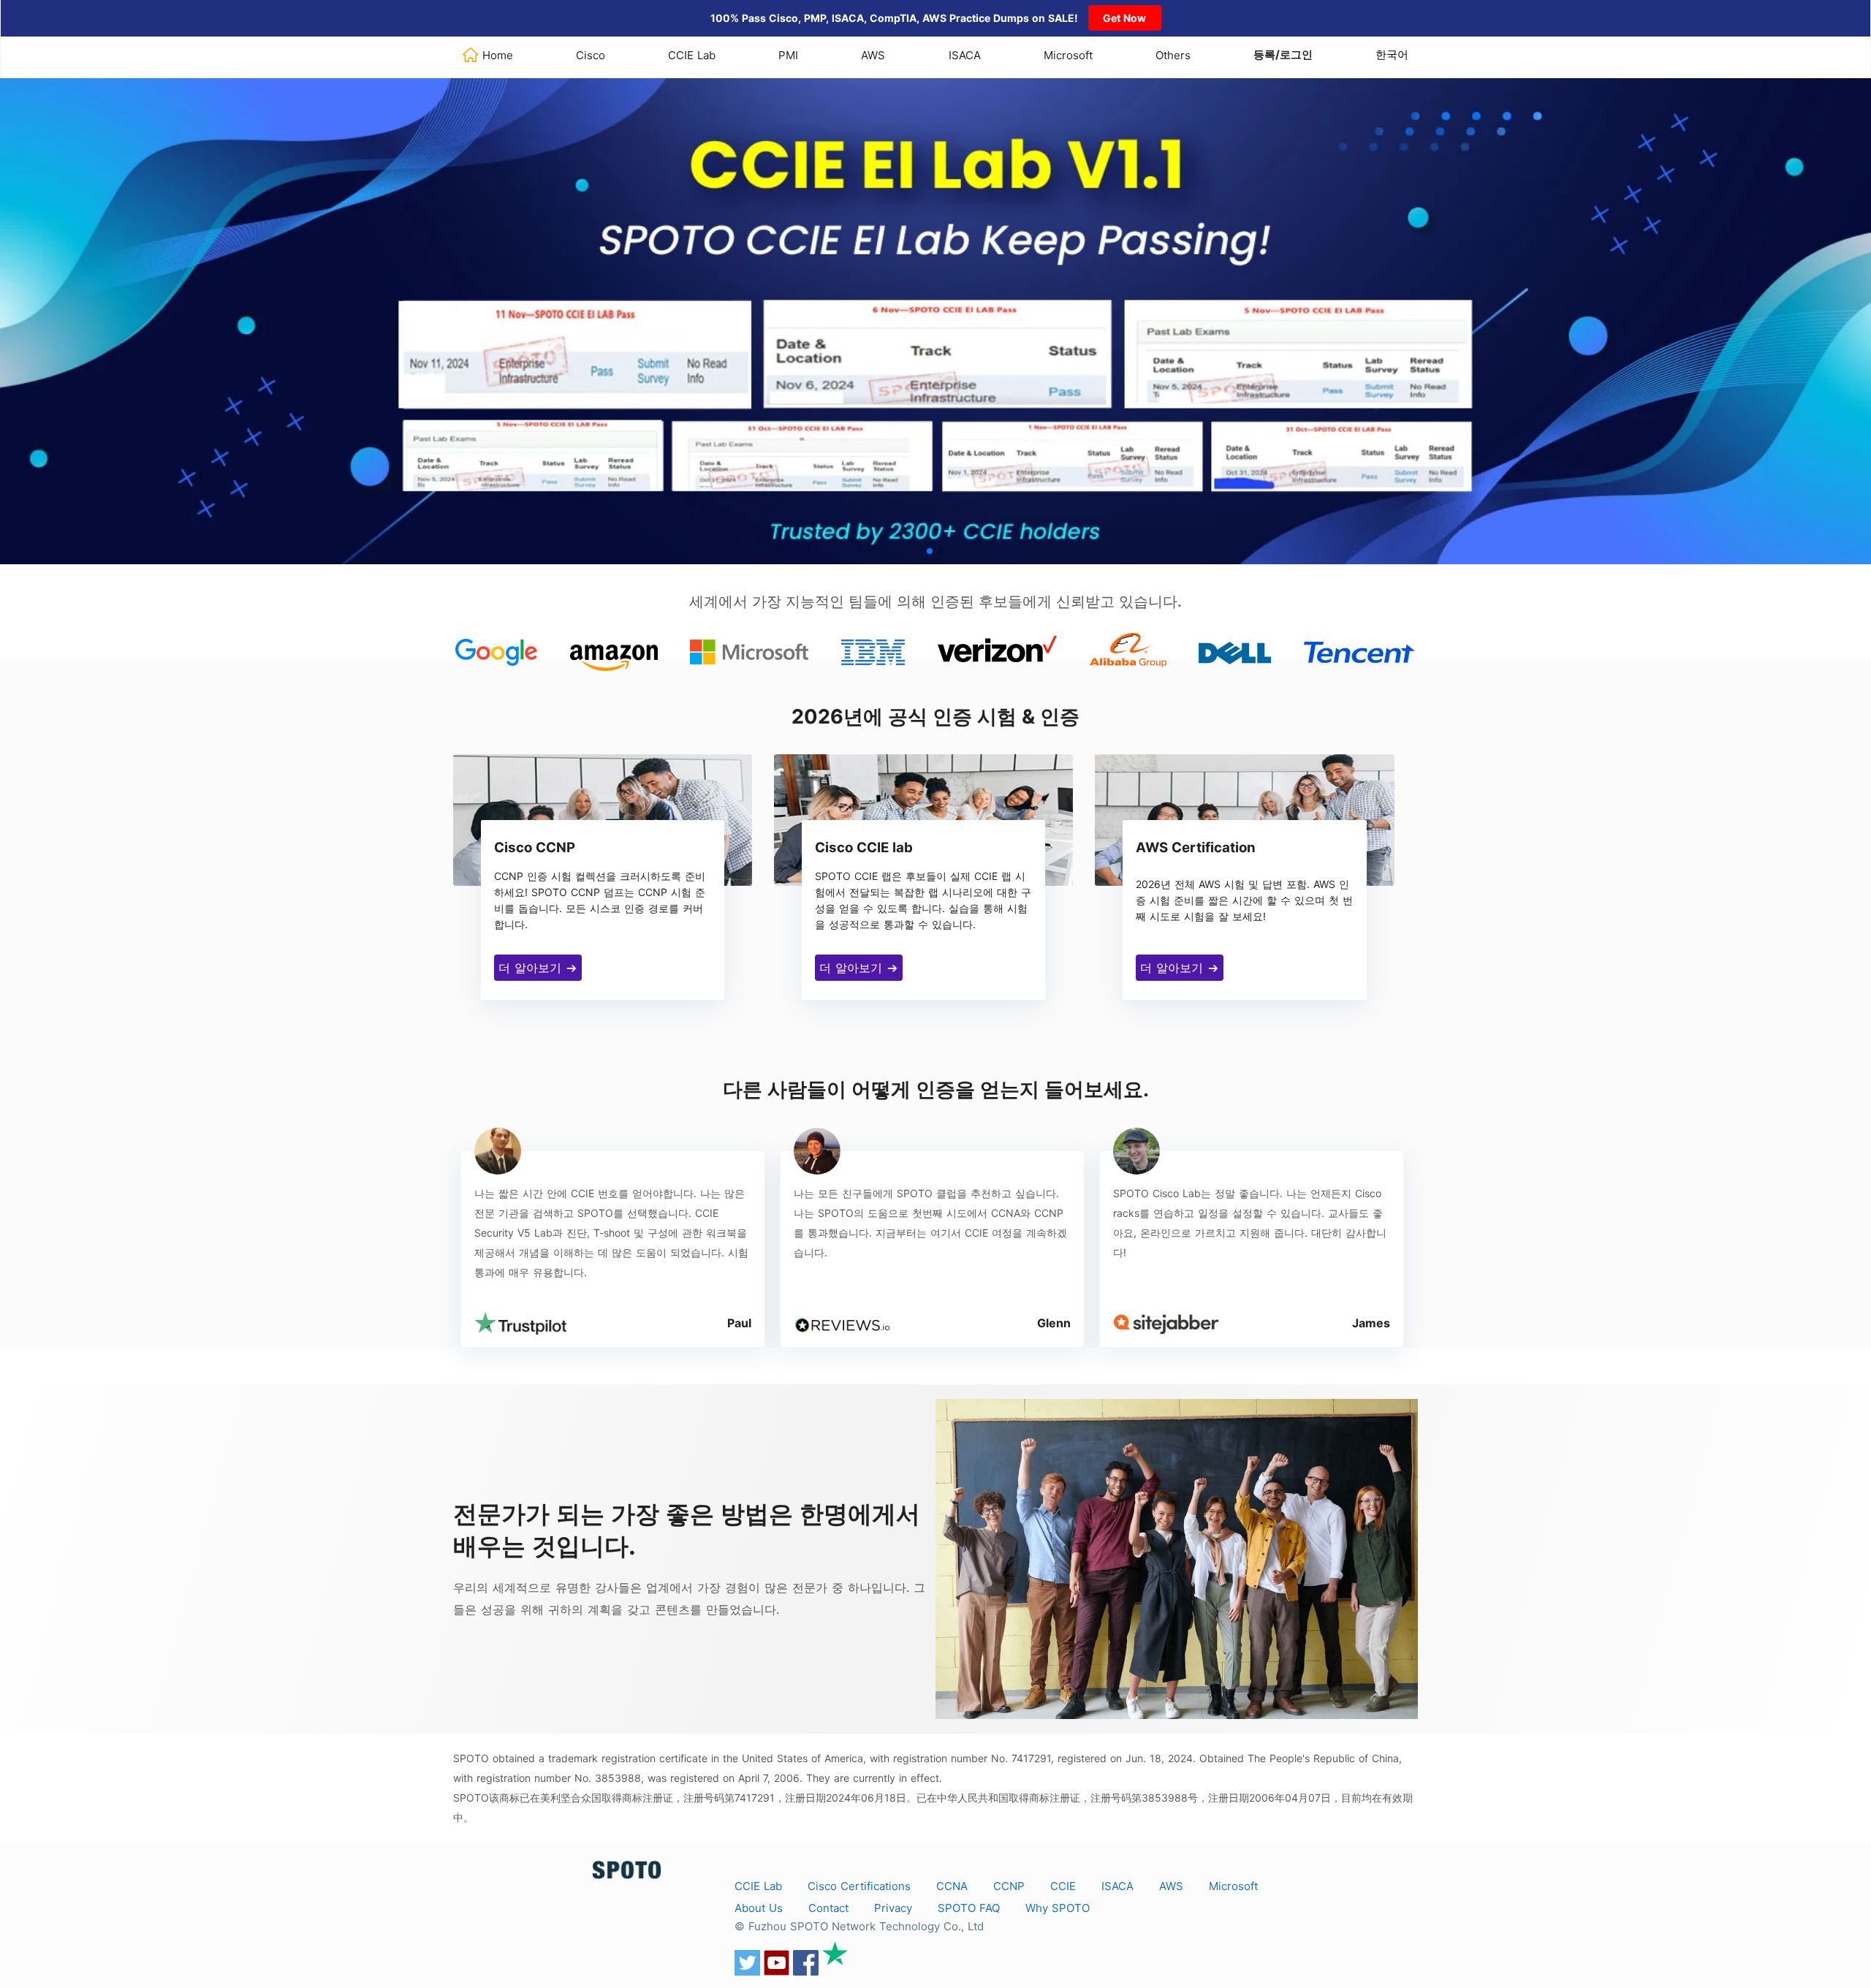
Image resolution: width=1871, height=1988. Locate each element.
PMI (788, 55)
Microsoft (1068, 55)
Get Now (1124, 18)
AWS (873, 55)
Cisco (591, 55)
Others (1173, 55)
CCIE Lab (692, 55)
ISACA (965, 55)
